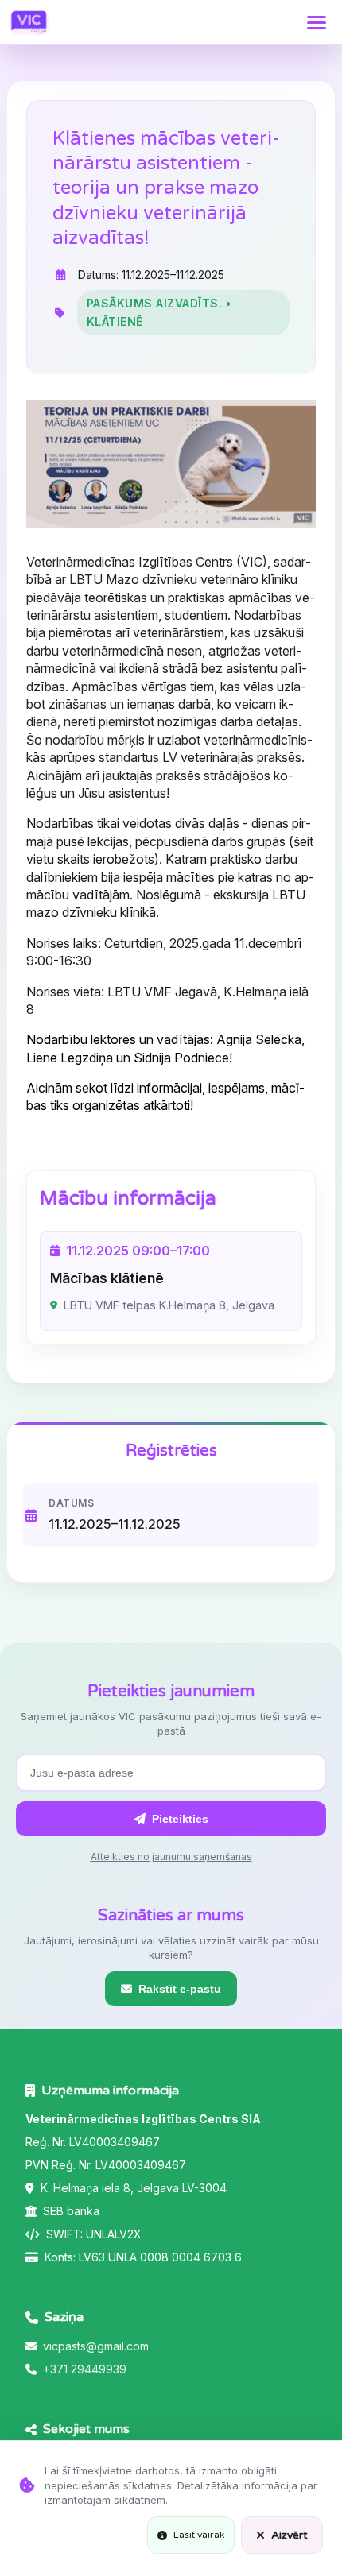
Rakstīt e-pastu (180, 1989)
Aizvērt (290, 2535)
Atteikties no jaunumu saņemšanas (171, 1857)
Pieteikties (180, 1819)
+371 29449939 (85, 2369)
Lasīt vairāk (199, 2535)
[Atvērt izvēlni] (317, 23)
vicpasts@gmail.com (96, 2346)
